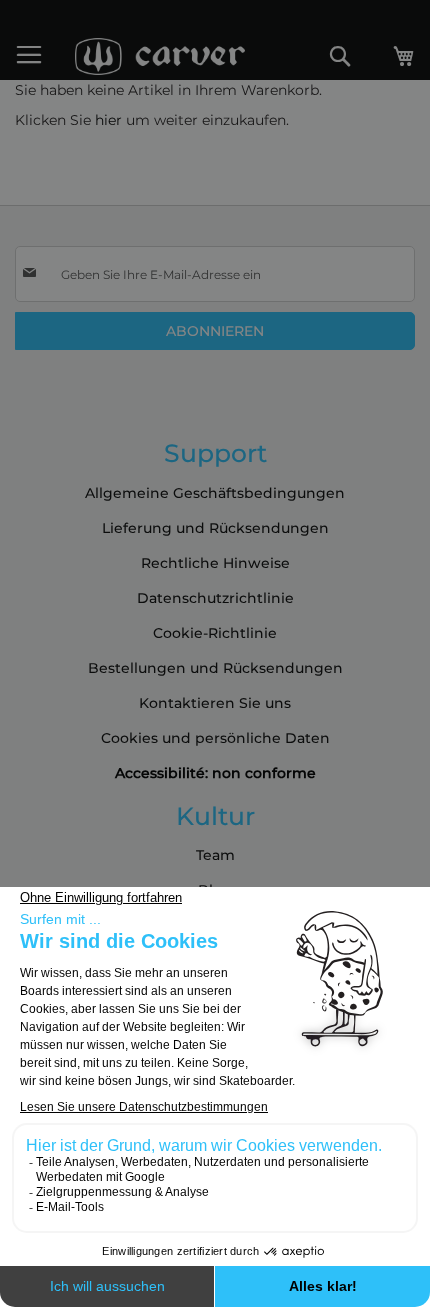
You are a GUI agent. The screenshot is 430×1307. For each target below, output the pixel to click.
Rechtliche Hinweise (215, 563)
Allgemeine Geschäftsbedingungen (215, 493)
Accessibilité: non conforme (215, 773)
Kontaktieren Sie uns (215, 703)
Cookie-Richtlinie (215, 633)
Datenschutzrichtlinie (215, 598)
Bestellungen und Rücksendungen (215, 668)
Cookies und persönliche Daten (215, 738)
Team (215, 855)
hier (108, 120)
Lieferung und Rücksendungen (215, 528)
